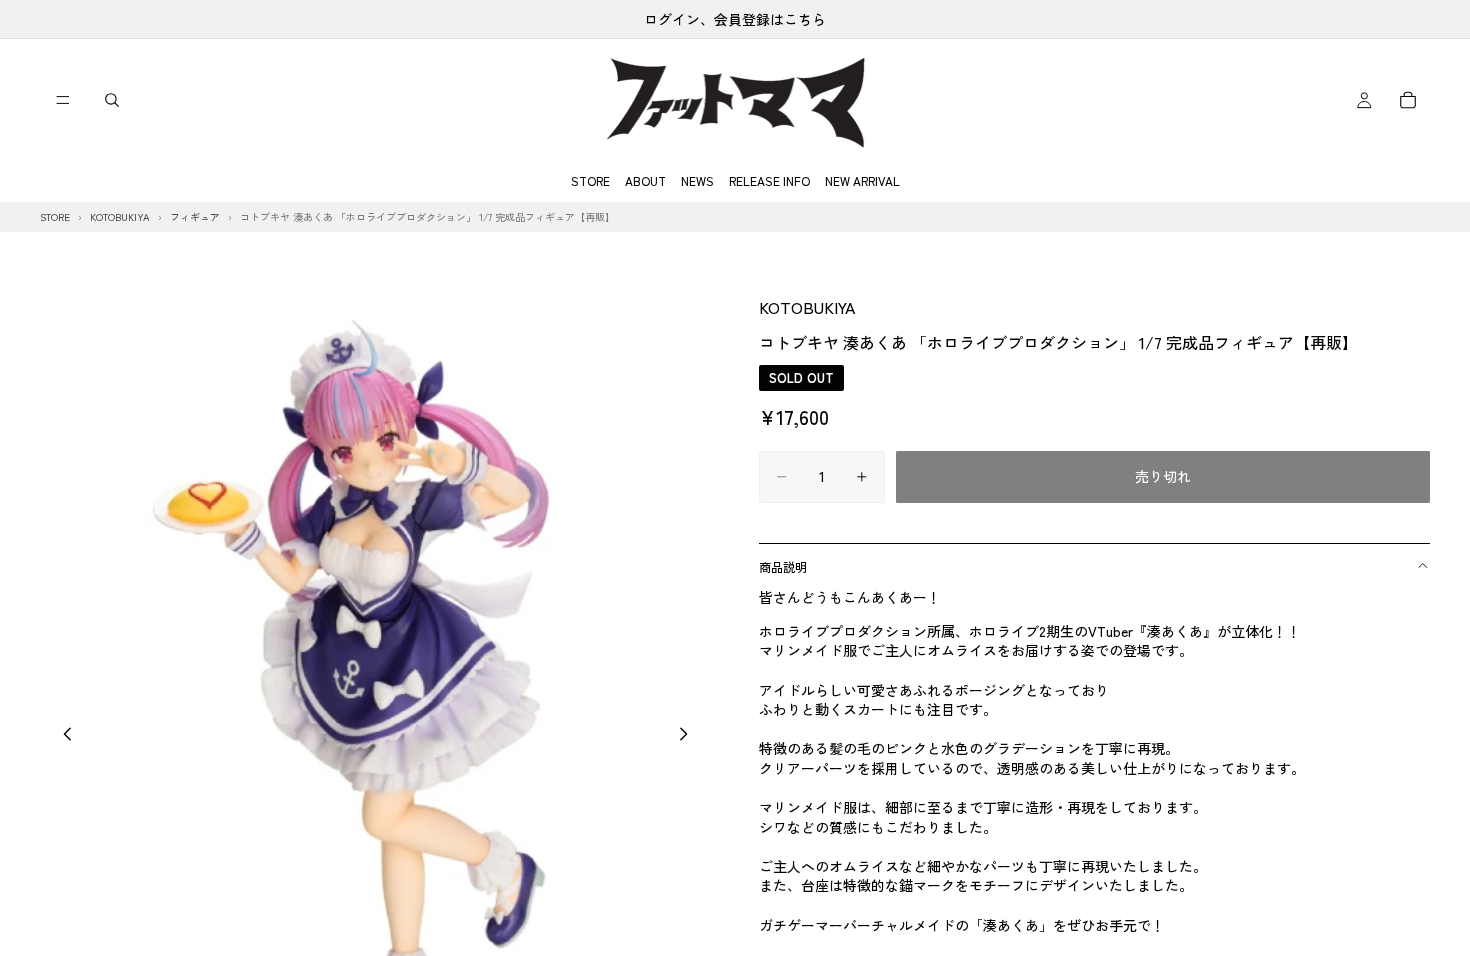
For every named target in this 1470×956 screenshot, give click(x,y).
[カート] (1408, 100)
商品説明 (783, 566)
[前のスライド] (62, 737)
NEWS (697, 180)
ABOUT (645, 180)
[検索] (112, 100)
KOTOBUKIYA (807, 307)
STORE (590, 180)
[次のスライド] (689, 737)
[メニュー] (63, 100)
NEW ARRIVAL (862, 180)
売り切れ (1163, 476)
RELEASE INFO (769, 180)
